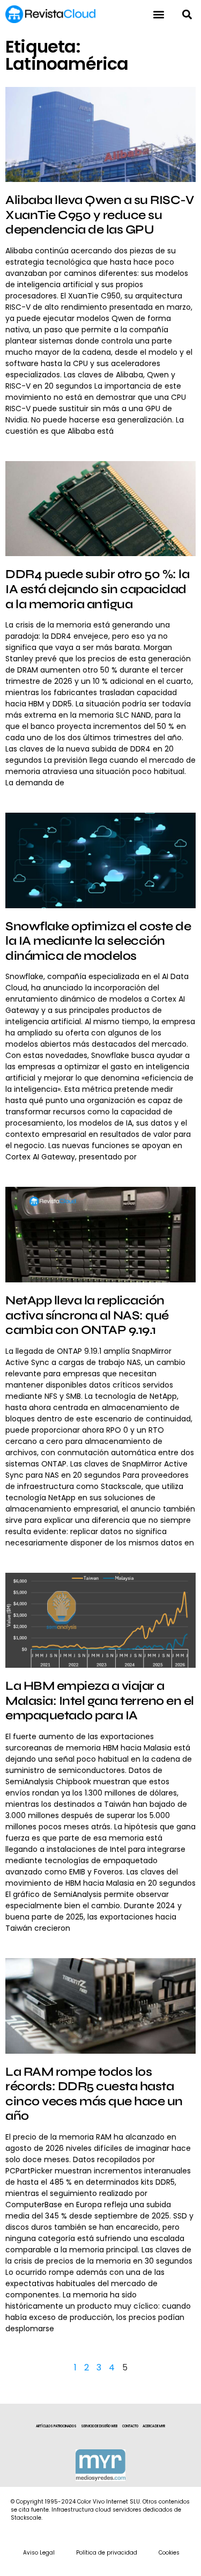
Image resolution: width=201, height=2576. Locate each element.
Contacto (130, 2426)
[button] (187, 14)
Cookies (169, 2553)
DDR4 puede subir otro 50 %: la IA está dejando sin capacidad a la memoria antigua (97, 589)
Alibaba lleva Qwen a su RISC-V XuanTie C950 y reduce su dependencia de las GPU (99, 215)
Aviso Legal (39, 2553)
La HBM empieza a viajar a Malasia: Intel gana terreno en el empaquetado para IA (100, 1701)
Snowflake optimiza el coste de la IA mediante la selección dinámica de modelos (98, 941)
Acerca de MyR (154, 2426)
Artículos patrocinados (56, 2426)
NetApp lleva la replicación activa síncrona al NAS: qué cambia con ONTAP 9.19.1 (87, 1315)
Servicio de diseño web (99, 2426)
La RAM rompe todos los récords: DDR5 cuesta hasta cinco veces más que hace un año (94, 2094)
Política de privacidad (107, 2553)
